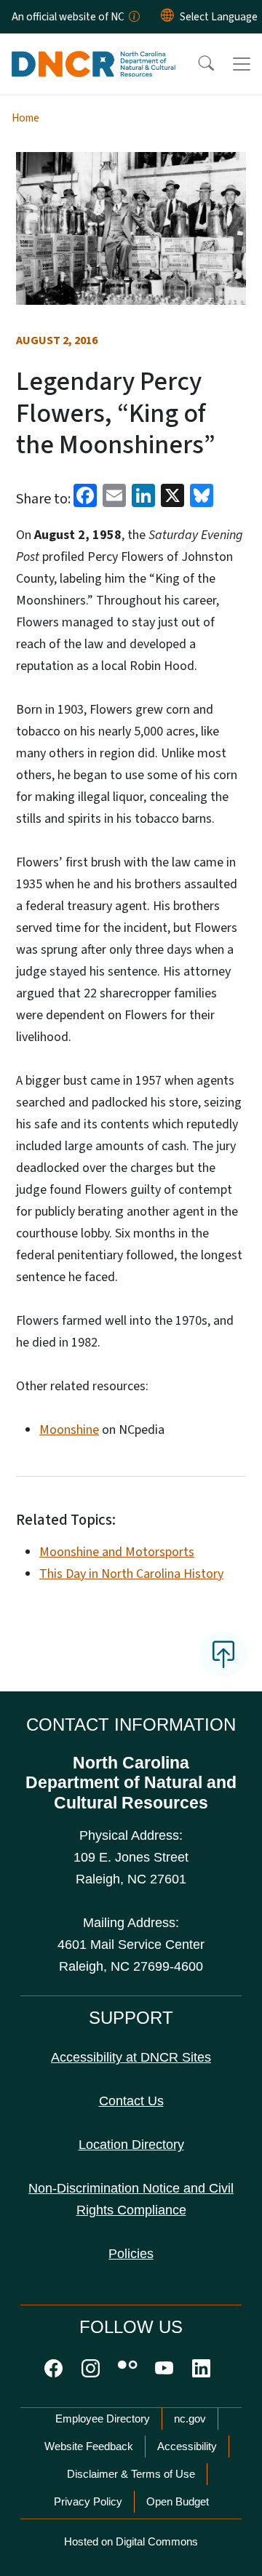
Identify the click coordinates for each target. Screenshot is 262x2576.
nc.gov (190, 2419)
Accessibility (187, 2446)
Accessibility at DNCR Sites (131, 2057)
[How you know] (133, 17)
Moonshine (69, 1430)
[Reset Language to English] (167, 17)
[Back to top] (223, 1654)
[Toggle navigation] (242, 64)
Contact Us (131, 2101)
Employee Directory (103, 2419)
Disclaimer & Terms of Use (131, 2474)
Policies (131, 2254)
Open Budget (178, 2501)
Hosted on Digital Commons (131, 2541)
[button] (196, 64)
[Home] (94, 50)
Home (25, 118)
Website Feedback (89, 2446)
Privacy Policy (88, 2501)
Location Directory (131, 2145)
